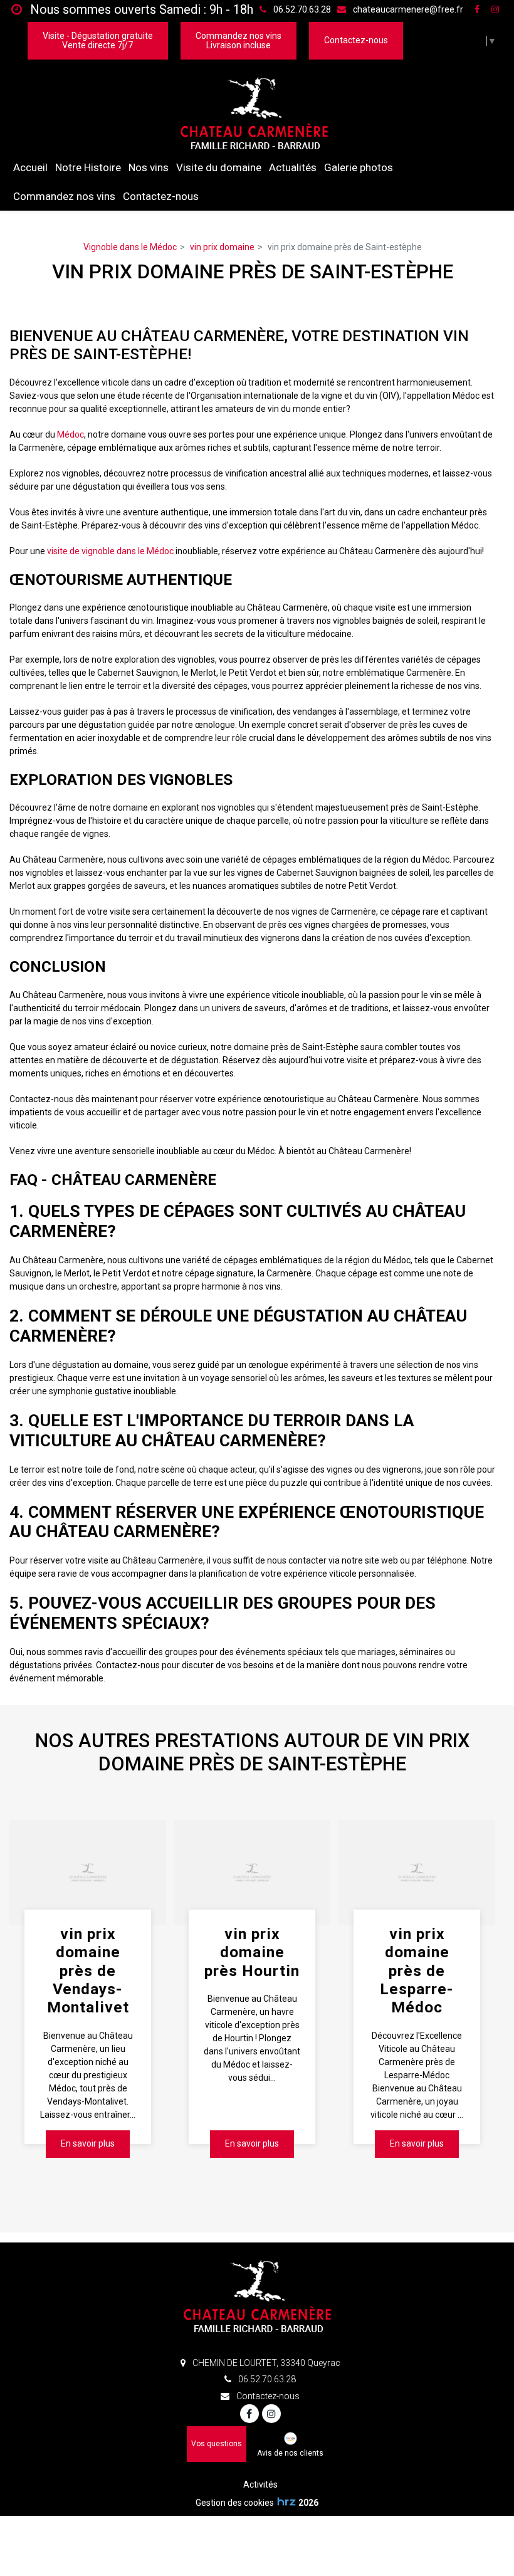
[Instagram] (495, 9)
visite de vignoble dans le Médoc (110, 551)
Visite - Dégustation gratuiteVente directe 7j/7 (98, 40)
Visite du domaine (219, 167)
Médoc (71, 434)
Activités (260, 2484)
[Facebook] (477, 9)
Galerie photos (359, 167)
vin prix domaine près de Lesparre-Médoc (417, 1971)
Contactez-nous (356, 40)
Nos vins (149, 167)
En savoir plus (88, 2143)
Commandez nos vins (64, 196)
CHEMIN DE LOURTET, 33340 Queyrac (265, 2363)
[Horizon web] (286, 2501)
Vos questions (217, 2444)
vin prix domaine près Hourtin (252, 1952)
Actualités (293, 167)
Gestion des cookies (235, 2503)
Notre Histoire (88, 167)
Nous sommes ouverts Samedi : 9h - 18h (140, 9)
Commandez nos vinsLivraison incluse (239, 40)
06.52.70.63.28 (266, 2379)
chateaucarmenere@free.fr (407, 9)
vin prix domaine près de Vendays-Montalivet (88, 1971)
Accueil (30, 167)
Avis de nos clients (290, 2453)
